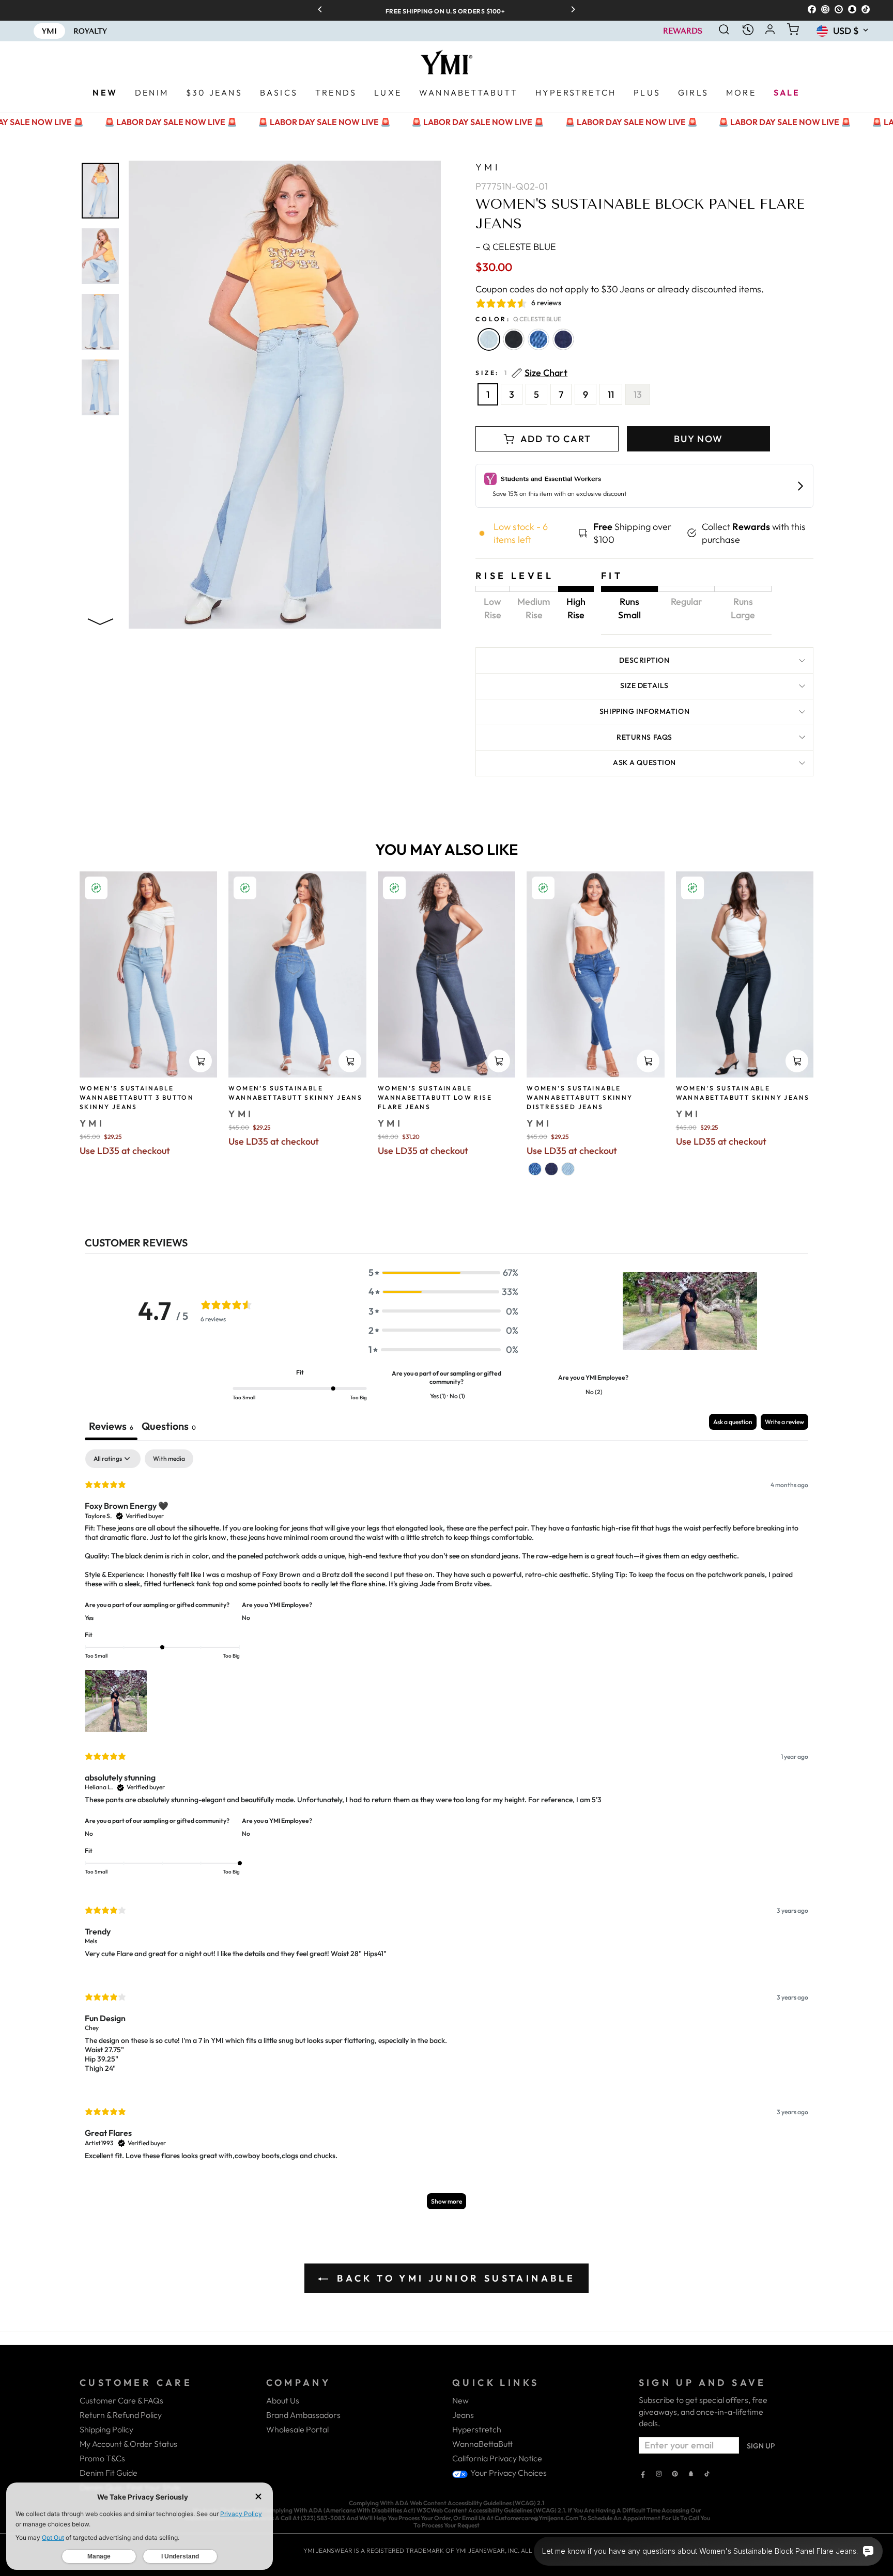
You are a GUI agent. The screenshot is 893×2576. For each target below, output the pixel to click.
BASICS (279, 92)
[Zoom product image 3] (100, 322)
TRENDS (336, 92)
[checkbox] (169, 1459)
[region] (446, 10)
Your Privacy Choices (508, 2473)
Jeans (463, 2415)
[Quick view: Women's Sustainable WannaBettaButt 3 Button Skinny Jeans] (201, 1061)
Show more (446, 2201)
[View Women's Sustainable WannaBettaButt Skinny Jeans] (745, 975)
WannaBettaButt (482, 2444)
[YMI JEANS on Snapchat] (691, 2475)
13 (638, 394)
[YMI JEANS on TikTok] (707, 2475)
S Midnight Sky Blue (563, 339)
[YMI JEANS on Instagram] (659, 2475)
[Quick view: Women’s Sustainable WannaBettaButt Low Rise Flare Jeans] (499, 1061)
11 (611, 394)
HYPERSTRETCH (576, 92)
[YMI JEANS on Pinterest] (675, 2475)
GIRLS (693, 92)
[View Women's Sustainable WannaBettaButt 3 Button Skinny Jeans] (148, 974)
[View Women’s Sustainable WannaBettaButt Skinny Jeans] (297, 975)
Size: (521, 373)
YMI (488, 167)
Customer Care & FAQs (121, 2400)
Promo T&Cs (102, 2458)
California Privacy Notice (497, 2458)
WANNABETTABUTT (468, 92)
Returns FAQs (644, 737)
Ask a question (644, 762)
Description (644, 660)
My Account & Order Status (128, 2444)
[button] (443, 1273)
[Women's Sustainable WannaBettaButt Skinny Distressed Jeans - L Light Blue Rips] (568, 1169)
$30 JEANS (214, 92)
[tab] (169, 1427)
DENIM (152, 92)
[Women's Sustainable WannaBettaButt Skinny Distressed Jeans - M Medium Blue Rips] (535, 1169)
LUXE (388, 92)
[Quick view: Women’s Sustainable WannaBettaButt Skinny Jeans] (350, 1061)
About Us (283, 2400)
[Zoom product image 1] (100, 191)
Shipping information (644, 711)
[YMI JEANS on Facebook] (643, 2475)
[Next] (569, 10)
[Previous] (324, 10)
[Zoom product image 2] (100, 256)
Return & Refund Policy (121, 2415)
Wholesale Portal (297, 2429)
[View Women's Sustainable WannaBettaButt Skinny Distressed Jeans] (595, 975)
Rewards (683, 31)
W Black (514, 339)
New (460, 2400)
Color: (518, 319)
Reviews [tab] (111, 1426)
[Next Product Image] (100, 620)
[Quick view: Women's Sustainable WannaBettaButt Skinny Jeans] (797, 1061)
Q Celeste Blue (489, 339)
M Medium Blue (538, 339)
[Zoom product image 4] (100, 387)
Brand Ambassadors (303, 2415)
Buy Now (698, 439)
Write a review (784, 1422)
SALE (787, 92)
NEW (105, 92)
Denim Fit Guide (109, 2473)
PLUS (647, 92)
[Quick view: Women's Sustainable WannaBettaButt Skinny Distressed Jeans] (648, 1061)
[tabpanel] (446, 1834)
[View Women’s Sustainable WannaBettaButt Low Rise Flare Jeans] (446, 975)
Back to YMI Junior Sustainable (454, 2278)
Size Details (644, 685)
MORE (741, 92)
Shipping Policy (106, 2429)
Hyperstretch (477, 2429)
